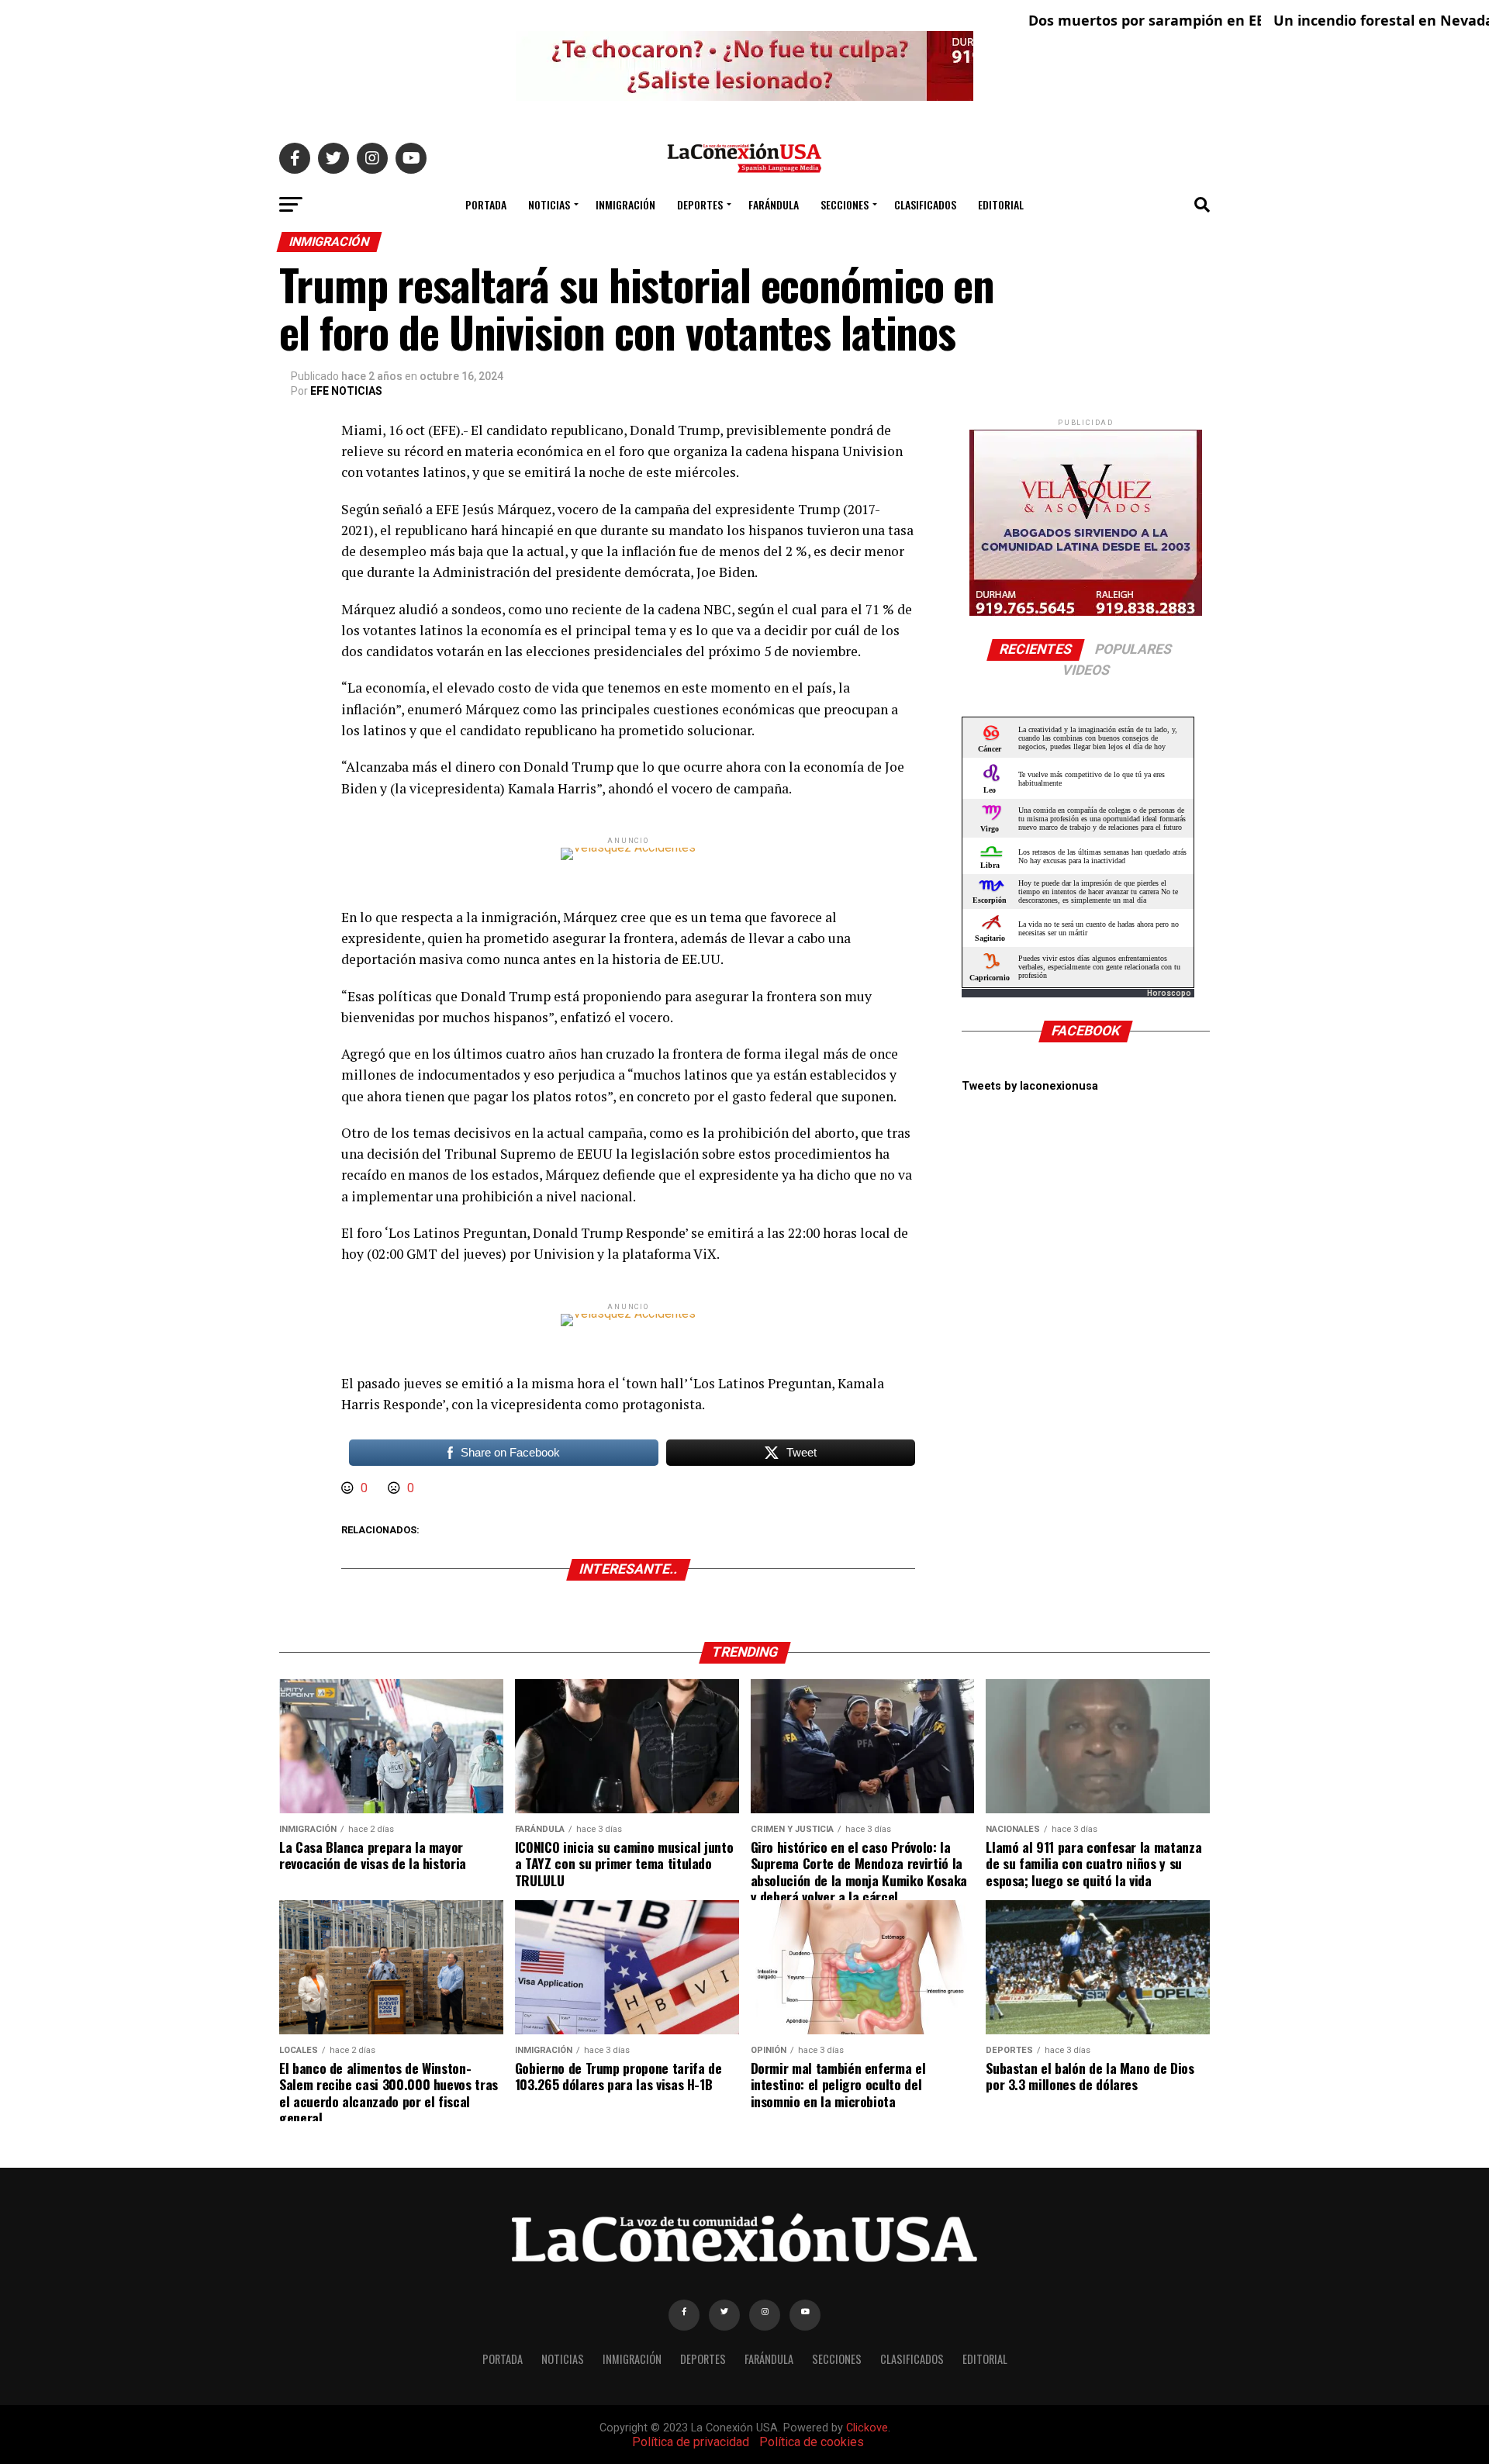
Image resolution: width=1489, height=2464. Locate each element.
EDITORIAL (1001, 204)
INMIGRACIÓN (625, 204)
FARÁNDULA (774, 204)
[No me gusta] (396, 1488)
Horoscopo (1169, 993)
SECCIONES (845, 204)
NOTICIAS (549, 204)
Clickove (867, 2428)
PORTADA (486, 204)
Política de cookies (812, 2442)
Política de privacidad (691, 2442)
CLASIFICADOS (925, 204)
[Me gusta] (349, 1488)
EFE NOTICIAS (346, 391)
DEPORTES (700, 204)
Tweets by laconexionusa (1030, 1086)
